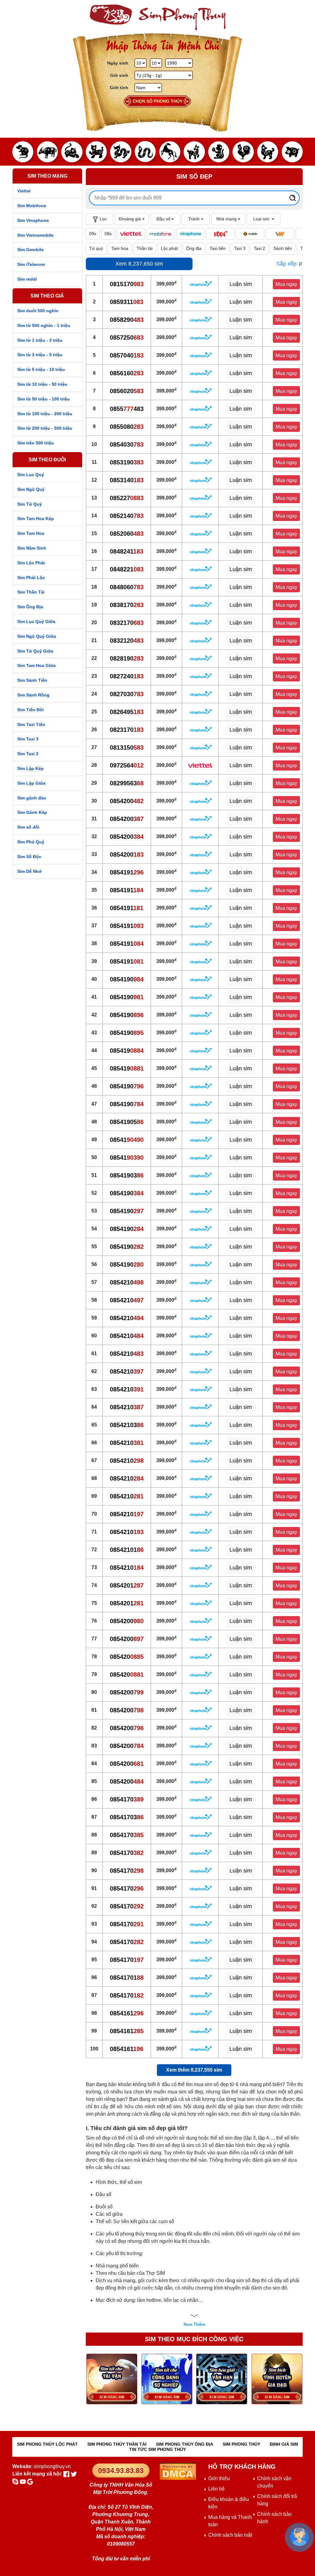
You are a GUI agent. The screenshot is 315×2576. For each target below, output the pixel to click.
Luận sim (241, 284)
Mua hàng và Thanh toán (230, 2521)
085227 (127, 498)
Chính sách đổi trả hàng (277, 2500)
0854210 (127, 1282)
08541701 (127, 1978)
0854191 (127, 872)
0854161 (127, 2013)
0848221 (127, 569)
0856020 (127, 391)
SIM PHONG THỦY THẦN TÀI (117, 2444)
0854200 (127, 801)
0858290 (127, 320)
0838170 (127, 605)
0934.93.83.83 (121, 2471)
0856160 (127, 373)
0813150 (127, 748)
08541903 (127, 1175)
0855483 (127, 409)
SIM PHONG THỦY (241, 2444)
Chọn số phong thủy (157, 101)
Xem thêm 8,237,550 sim (194, 2070)
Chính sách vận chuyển (274, 2482)
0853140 (127, 480)
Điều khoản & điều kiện (229, 2503)
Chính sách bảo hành (274, 2518)
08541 (127, 1140)
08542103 (127, 1425)
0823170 (127, 730)
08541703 (127, 1817)
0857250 (127, 337)
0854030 (127, 444)
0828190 (127, 658)
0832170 (127, 623)
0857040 (127, 355)
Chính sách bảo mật (230, 2535)
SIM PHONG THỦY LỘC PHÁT (47, 2444)
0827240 (127, 676)
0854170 (127, 1799)
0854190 (127, 979)
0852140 (127, 516)
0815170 (127, 284)
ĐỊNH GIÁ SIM (284, 2444)
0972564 (127, 765)
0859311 (127, 302)
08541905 (127, 1122)
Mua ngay (286, 284)
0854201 (127, 1585)
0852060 (127, 534)
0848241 (127, 551)
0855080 (127, 427)
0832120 (127, 641)
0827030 (127, 694)
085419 (127, 1051)
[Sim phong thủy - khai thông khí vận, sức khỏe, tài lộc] (157, 17)
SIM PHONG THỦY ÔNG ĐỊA (185, 2444)
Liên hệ (216, 2489)
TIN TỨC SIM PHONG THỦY (157, 2449)
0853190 (127, 462)
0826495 (127, 712)
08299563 (127, 783)
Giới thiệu (219, 2478)
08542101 (127, 1550)
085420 (127, 1657)
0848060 (127, 587)
